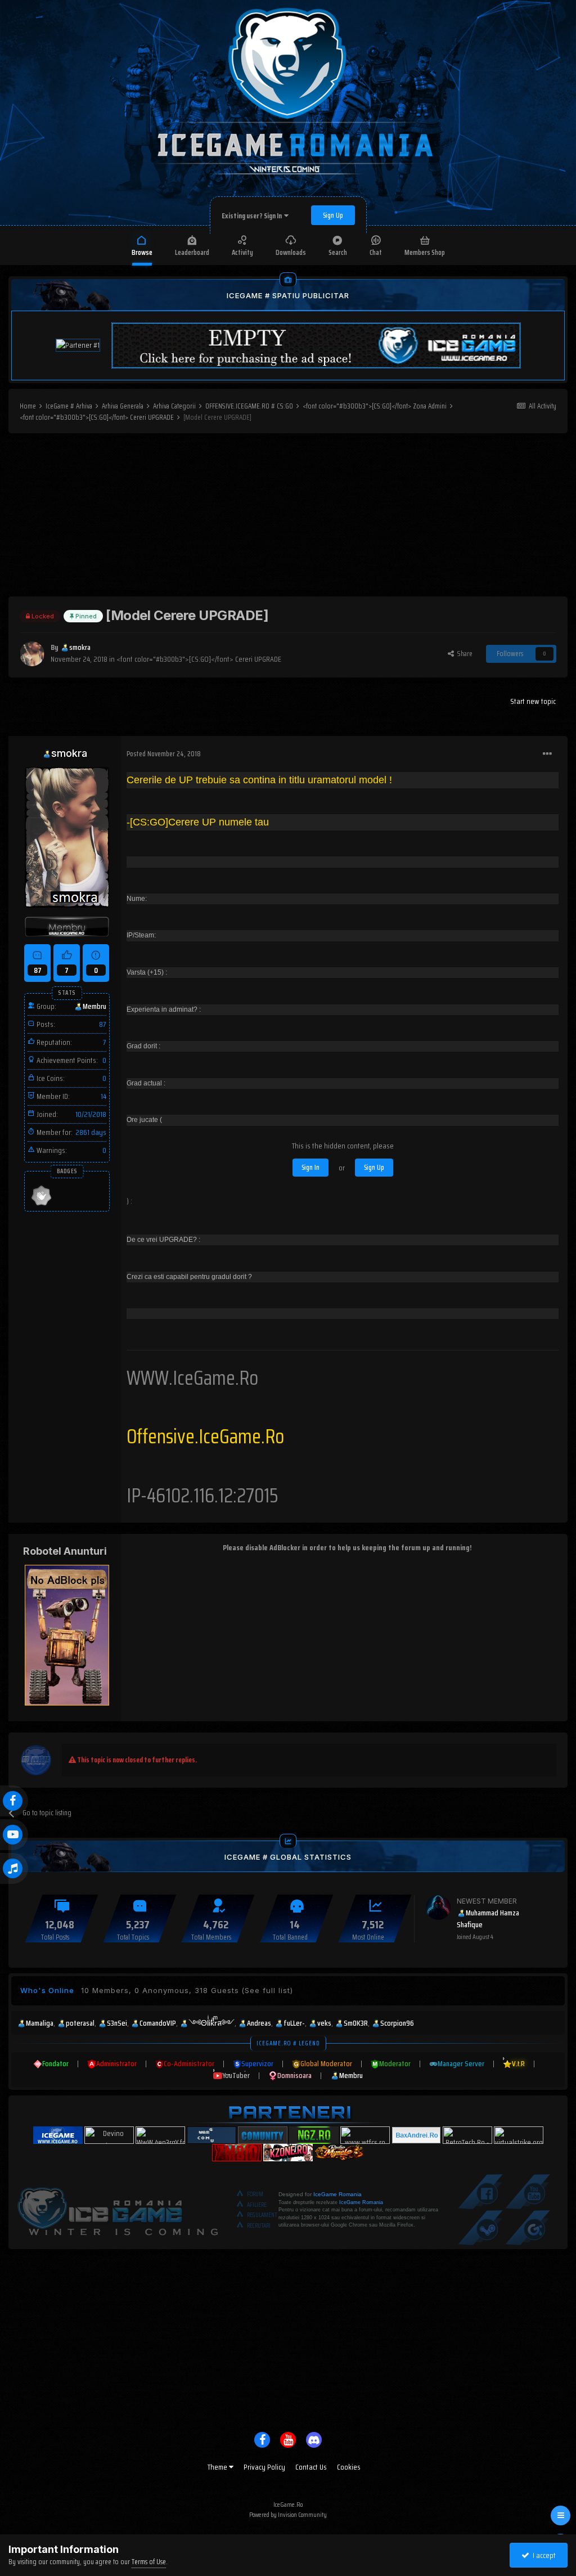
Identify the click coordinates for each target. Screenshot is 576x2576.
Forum (255, 2194)
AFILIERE (257, 2205)
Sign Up (333, 215)
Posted (164, 754)
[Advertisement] (288, 518)
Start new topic (533, 701)
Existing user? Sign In (253, 216)
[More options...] (547, 754)
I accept (543, 2555)
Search (338, 252)
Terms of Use (149, 2562)
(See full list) (267, 1990)
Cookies (349, 2467)
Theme (218, 2467)
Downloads (291, 252)
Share (463, 654)
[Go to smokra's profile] (32, 654)
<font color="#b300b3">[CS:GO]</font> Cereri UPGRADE (199, 659)
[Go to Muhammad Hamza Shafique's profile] (438, 1908)
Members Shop (425, 252)
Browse (142, 252)
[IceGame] (118, 2209)
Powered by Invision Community (288, 2514)
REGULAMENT (262, 2215)
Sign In (310, 1167)
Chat (376, 252)
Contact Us (311, 2467)
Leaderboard (192, 252)
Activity (242, 252)
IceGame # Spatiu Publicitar (288, 295)
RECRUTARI (259, 2226)
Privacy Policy (264, 2467)
